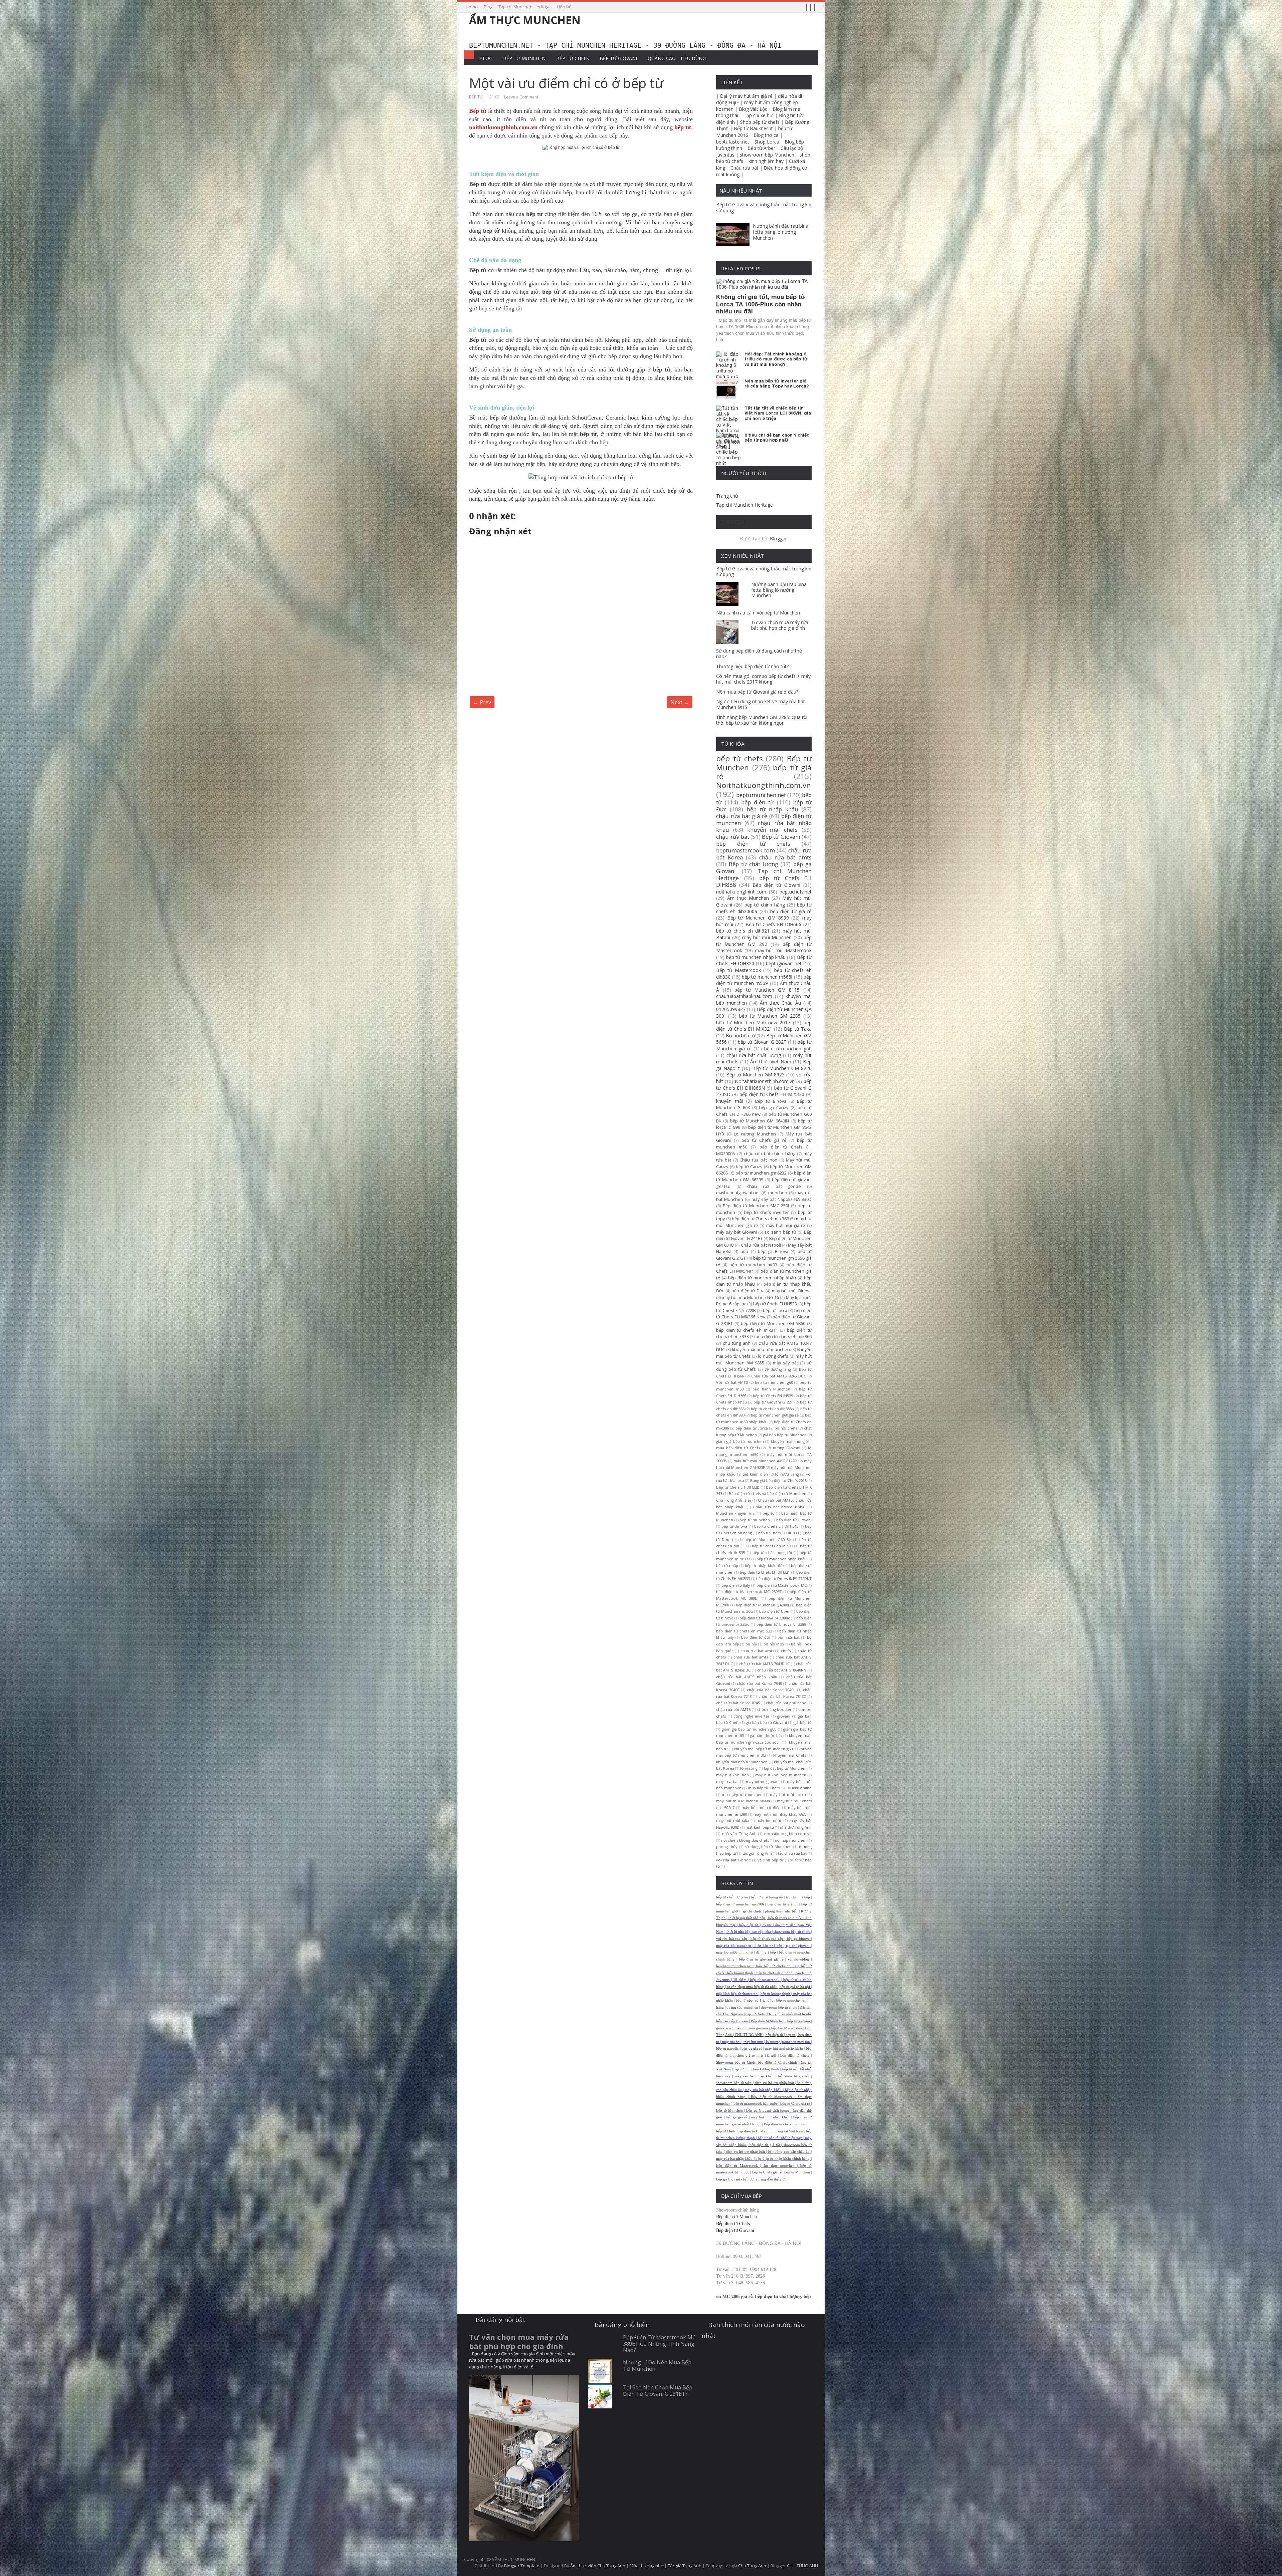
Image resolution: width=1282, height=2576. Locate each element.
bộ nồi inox (774, 1644)
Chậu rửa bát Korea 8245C (779, 1507)
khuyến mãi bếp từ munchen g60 (763, 1749)
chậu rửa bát (732, 837)
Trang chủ (727, 496)
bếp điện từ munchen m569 (764, 980)
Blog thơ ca (766, 135)
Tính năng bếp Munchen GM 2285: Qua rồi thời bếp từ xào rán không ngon (762, 720)
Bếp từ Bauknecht (753, 128)
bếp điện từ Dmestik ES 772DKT (784, 1579)
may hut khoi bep (732, 1775)
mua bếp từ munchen (742, 1794)
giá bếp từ (803, 1722)
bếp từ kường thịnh (776, 1994)
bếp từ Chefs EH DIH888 (764, 881)
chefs (786, 1651)
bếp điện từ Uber (774, 1611)
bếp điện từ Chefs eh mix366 (760, 1219)
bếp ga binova (798, 1939)
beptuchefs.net (796, 892)
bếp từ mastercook (765, 1980)
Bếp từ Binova (771, 1101)
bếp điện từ (758, 802)
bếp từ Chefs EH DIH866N (764, 1085)
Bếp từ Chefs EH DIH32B (738, 1487)
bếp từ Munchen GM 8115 (767, 990)
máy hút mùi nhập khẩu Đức (780, 1814)
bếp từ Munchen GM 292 (764, 941)
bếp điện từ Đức (748, 1291)
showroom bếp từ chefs (792, 1932)
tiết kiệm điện (755, 1474)
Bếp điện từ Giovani (776, 885)
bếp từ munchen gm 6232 (761, 1173)
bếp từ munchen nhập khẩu (756, 957)
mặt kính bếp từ (760, 1827)
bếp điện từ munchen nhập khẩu (762, 1278)
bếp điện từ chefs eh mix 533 (744, 1631)
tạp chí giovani (798, 1946)
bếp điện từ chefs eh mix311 (747, 1330)
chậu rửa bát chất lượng (754, 1055)
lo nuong (773, 2042)
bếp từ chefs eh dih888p (772, 1409)
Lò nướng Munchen (755, 1134)
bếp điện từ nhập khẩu (787, 2028)
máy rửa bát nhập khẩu (763, 2090)
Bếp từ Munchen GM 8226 (782, 1068)
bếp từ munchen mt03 (753, 1265)
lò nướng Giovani (784, 1448)
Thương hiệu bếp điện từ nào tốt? (752, 666)
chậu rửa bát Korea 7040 (759, 1683)
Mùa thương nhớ (647, 2566)
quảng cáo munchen (742, 2007)
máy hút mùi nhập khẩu (784, 2048)
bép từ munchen (755, 1520)
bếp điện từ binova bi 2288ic (765, 1618)
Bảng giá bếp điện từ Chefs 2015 (778, 1480)
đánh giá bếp (766, 1952)
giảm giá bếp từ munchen (740, 1441)
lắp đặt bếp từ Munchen (785, 1768)
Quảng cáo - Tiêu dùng (677, 58)
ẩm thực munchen (779, 2166)
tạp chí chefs (752, 1911)
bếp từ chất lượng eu (732, 1897)
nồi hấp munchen (791, 1840)
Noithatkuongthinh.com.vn (764, 785)
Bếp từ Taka (798, 1029)
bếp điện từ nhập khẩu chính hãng (783, 2159)
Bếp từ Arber (761, 148)
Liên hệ (564, 7)
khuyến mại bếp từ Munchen (742, 1762)
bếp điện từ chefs (753, 844)
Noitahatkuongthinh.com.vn (765, 1081)
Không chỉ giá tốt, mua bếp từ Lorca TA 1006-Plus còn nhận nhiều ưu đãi (761, 304)
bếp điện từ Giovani (794, 1520)
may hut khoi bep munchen (781, 1775)
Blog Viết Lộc (753, 109)
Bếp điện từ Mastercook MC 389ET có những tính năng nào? (659, 2344)
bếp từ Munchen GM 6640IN (760, 1121)
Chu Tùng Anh (752, 2566)
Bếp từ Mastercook (738, 970)
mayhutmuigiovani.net (738, 1193)
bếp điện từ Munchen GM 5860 (773, 1324)
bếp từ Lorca (775, 1311)
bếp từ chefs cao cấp (767, 1939)
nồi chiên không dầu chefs (745, 1840)
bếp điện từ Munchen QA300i (762, 1605)
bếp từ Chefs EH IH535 (773, 1396)
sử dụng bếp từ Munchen (768, 1847)
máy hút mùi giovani (751, 2028)
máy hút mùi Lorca (788, 1794)
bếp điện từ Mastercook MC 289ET (749, 1592)
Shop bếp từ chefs (760, 122)
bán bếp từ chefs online (776, 1966)
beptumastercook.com (745, 850)
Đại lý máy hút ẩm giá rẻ (746, 96)
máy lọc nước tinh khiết (735, 1952)
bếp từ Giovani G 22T (773, 1402)
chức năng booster (774, 1709)
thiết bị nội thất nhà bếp (747, 1918)
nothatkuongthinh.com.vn (788, 1834)
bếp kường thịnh (740, 1973)
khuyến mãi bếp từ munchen (761, 1350)
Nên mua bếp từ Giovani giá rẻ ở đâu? (757, 692)
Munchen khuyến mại (736, 1513)
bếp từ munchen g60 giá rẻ (775, 1415)
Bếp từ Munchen (524, 58)
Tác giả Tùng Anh (685, 2566)
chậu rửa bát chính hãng (770, 1154)
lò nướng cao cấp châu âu (789, 2152)
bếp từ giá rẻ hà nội (795, 1987)
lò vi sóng (749, 1768)
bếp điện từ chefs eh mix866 (784, 1337)
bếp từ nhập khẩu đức (765, 1566)
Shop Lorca (767, 142)
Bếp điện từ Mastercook (771, 2097)
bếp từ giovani (798, 2021)
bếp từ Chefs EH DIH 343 (776, 1526)
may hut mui (753, 2042)
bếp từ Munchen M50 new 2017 (753, 1022)
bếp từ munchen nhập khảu (782, 1559)
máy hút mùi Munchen (767, 937)
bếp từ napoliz (727, 2048)
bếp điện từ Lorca (752, 1428)
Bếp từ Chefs (573, 58)
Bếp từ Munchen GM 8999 (758, 918)
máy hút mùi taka (733, 1821)
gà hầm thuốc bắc (766, 1735)
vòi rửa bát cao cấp (731, 1939)
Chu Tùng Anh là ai (733, 1500)
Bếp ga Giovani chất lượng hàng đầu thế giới (751, 2179)
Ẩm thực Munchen (748, 898)
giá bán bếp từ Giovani (767, 1722)
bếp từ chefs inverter (767, 1212)
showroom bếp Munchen (767, 155)
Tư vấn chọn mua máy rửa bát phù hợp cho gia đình (780, 625)
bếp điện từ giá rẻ (791, 911)
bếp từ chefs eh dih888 (775, 1973)
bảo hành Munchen (771, 1389)
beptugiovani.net (784, 963)
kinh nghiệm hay (766, 161)
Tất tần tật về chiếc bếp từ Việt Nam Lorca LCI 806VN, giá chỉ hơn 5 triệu (778, 413)
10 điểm (740, 1980)
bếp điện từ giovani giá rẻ (761, 1959)
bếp (744, 1251)
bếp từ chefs (739, 758)
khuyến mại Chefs (790, 1755)
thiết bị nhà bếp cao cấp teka (749, 1932)
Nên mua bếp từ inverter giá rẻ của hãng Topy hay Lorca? (777, 384)
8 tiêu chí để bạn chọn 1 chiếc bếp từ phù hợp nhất (777, 438)
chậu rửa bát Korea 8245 (738, 1703)
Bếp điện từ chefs (795, 2055)
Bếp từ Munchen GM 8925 (755, 1075)
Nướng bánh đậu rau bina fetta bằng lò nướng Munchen (781, 232)
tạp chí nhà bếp (798, 1897)
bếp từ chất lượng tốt (772, 1553)
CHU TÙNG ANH (749, 2035)
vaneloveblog (798, 1959)
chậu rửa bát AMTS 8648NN (782, 1670)
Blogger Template (522, 2566)
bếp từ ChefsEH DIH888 (779, 1533)
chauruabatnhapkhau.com (744, 996)
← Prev (482, 702)
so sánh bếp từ (780, 1232)
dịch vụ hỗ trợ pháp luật (774, 2083)
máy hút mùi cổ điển (761, 1808)
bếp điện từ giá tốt (783, 1904)
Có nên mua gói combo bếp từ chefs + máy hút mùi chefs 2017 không (763, 679)
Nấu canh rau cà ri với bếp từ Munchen (758, 613)
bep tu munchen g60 (774, 1382)
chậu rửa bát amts (785, 857)
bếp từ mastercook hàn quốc (756, 2104)
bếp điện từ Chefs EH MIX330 (772, 1094)
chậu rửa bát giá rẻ (742, 816)
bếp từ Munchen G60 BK (768, 1539)
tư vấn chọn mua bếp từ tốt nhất (752, 1987)
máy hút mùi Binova (792, 1291)
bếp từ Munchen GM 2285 (770, 1016)
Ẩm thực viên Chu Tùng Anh (598, 2566)
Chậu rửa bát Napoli (761, 1245)
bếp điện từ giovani (755, 1925)
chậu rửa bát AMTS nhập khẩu (747, 1677)
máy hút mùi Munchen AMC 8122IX (765, 1461)
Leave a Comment (521, 97)
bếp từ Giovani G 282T (762, 1042)
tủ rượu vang (787, 1474)
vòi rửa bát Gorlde (733, 1860)
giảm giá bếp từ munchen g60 (749, 1729)
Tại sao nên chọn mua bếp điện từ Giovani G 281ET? (658, 2391)
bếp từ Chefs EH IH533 (775, 1304)
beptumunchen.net (761, 795)
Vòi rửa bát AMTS (732, 1382)
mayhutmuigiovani (763, 1781)
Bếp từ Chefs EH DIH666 (773, 924)
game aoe (724, 2028)
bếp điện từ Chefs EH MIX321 (764, 1026)
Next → (680, 702)
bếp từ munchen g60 (788, 1049)
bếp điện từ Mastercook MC (782, 1585)
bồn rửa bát (789, 1637)
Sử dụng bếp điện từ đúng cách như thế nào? (759, 654)
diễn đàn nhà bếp (768, 1946)
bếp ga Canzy (774, 1108)
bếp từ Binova (734, 1526)
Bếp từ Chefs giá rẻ (795, 2104)
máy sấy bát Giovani (736, 1232)
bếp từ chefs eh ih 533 (772, 1546)
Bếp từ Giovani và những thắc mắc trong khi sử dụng (764, 207)
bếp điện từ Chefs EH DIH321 (765, 1572)
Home (472, 7)
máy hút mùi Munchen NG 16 (750, 1298)
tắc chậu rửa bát (792, 1853)
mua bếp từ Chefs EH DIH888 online (780, 1788)
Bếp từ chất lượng (754, 864)
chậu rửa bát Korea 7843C (782, 1696)
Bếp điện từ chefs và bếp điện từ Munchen (768, 1493)
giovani (784, 1716)
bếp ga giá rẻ (752, 2048)
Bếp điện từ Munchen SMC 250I (756, 1206)
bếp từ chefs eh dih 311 (787, 1918)
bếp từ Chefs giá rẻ (764, 1140)
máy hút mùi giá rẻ (786, 1225)
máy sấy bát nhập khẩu (754, 2076)
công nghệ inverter (752, 1716)
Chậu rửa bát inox (758, 1160)
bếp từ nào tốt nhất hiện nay (780, 2138)
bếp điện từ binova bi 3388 (781, 1624)
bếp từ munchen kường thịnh (756, 2069)
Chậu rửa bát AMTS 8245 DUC (779, 1376)
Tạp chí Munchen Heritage (525, 7)
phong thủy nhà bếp (781, 1911)
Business (733, 522)
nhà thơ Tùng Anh (796, 1827)
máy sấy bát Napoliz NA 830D (782, 1199)
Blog (488, 7)
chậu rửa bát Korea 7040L (771, 1690)
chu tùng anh (737, 1343)
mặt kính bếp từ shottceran (737, 1994)
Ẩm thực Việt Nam (771, 1062)
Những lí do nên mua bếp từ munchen (657, 2366)
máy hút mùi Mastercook (783, 950)
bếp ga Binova (773, 1251)
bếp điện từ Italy (736, 1585)
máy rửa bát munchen (733, 1946)
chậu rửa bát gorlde (774, 1186)
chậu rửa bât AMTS (733, 1709)
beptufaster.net (733, 142)
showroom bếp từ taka (734, 2083)
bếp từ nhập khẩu (773, 809)
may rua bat (727, 1781)
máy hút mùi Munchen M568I (743, 1801)
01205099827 (731, 1009)
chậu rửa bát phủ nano (786, 1703)
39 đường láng (778, 1369)
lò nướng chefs (773, 1356)
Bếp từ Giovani (618, 58)
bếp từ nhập (727, 1566)
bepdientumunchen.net (734, 1966)
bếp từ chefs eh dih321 (743, 931)
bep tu (769, 1513)
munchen (778, 1193)
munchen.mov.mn (796, 2042)
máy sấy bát (785, 1363)
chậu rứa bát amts (751, 1657)
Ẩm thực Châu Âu (780, 1003)
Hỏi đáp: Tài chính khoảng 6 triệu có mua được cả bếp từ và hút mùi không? (776, 359)
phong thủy (727, 1847)
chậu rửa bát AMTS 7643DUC (765, 1664)
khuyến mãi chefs (772, 830)
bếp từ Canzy (749, 1167)
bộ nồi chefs (786, 1428)
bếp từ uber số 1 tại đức (755, 2000)
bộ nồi (751, 1644)
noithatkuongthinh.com (741, 892)
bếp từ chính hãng (765, 905)
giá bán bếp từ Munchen (785, 1435)
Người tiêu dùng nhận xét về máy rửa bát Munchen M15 (761, 704)
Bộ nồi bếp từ (740, 1036)
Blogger (778, 539)
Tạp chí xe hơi (759, 115)
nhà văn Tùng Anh (739, 1834)
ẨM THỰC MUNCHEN (525, 20)
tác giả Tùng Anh (757, 1853)
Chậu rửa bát (744, 168)
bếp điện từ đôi (756, 1637)
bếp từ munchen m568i (767, 977)
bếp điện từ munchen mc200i (740, 1904)
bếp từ (476, 97)
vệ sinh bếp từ (770, 1860)
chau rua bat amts (757, 1651)
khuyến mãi (729, 1101)
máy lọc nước (769, 1821)
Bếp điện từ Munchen (768, 2021)
